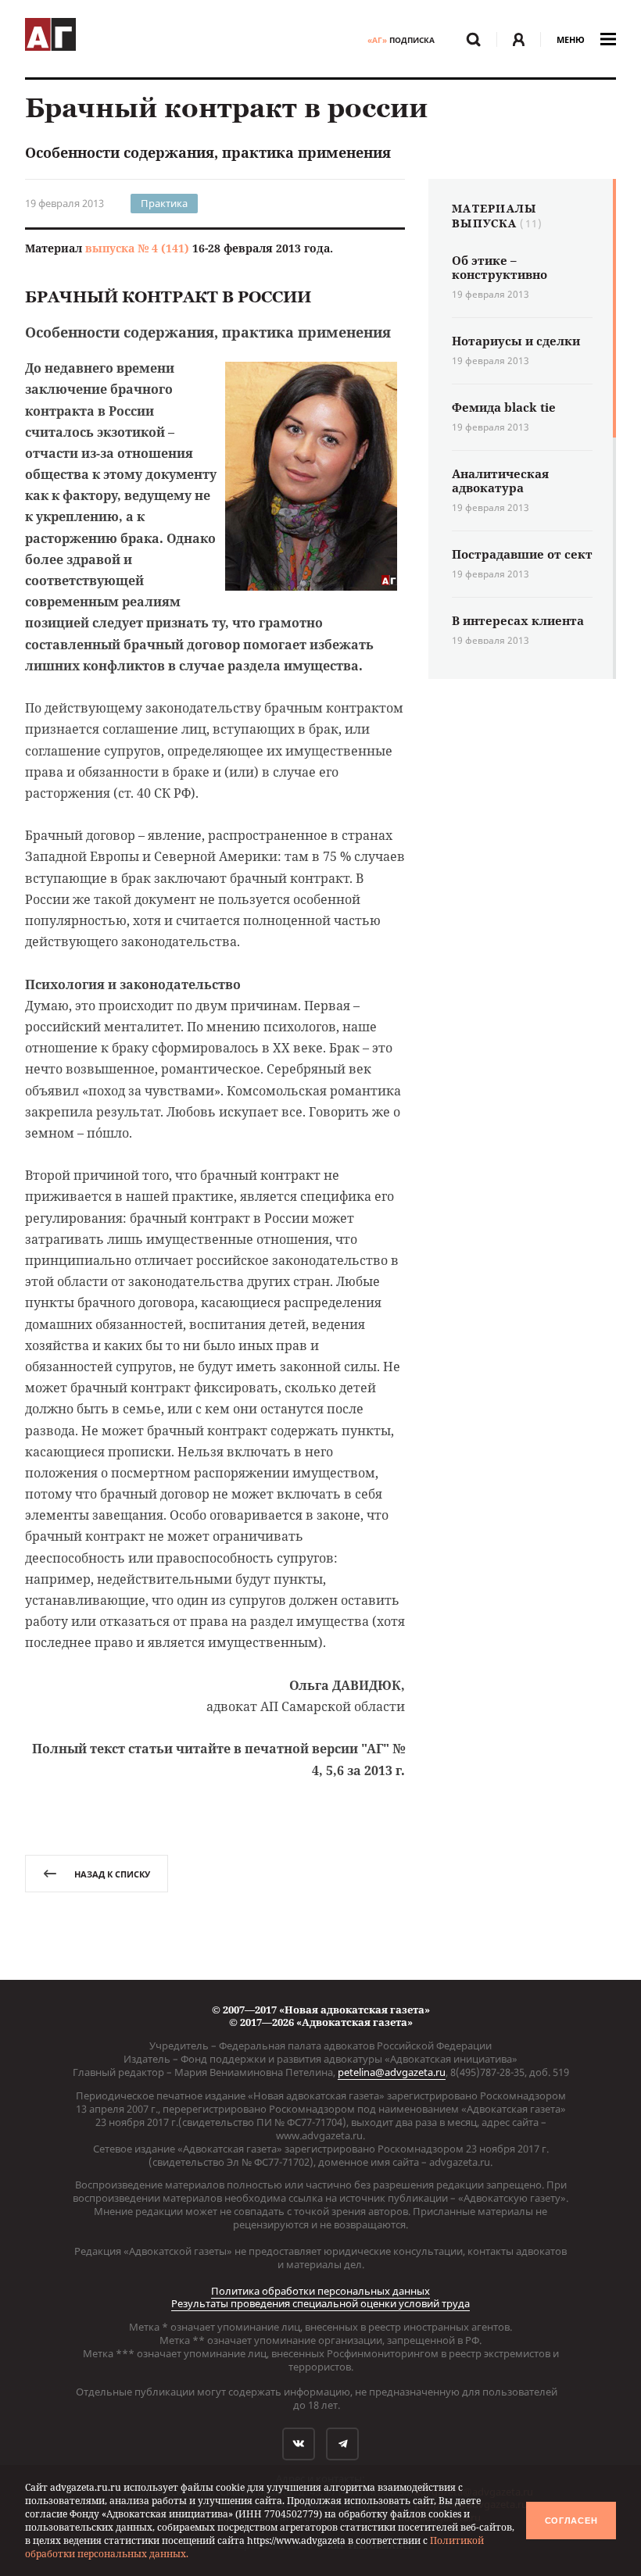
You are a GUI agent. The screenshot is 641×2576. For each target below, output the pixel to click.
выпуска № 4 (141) (137, 248)
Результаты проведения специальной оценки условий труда (320, 2303)
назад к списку (112, 1874)
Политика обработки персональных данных (320, 2291)
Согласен (571, 2521)
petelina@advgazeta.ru (392, 2072)
